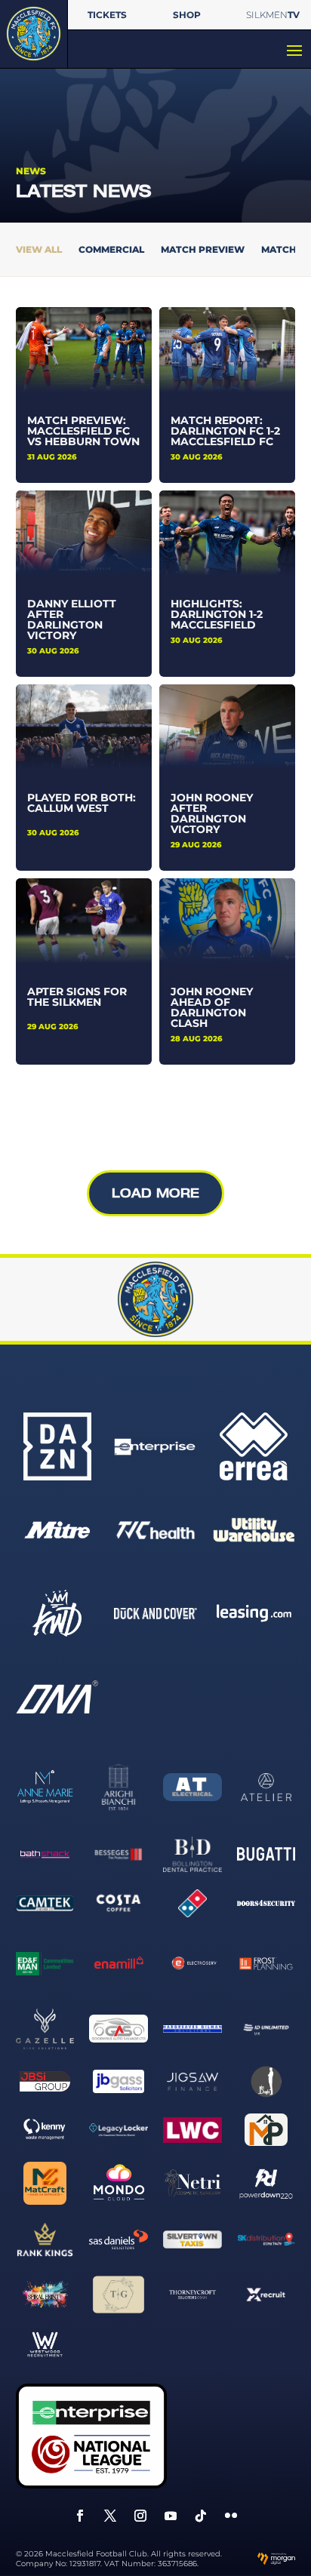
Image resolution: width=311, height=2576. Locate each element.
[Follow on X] (110, 2516)
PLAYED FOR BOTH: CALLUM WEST (82, 803)
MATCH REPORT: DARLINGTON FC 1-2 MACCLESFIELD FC (225, 431)
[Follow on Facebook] (80, 2516)
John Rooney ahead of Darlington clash (212, 1007)
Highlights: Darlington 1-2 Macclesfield (217, 614)
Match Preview (203, 250)
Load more (155, 1193)
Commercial (111, 250)
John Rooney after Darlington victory (212, 813)
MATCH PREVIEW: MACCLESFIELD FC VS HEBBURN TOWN (83, 431)
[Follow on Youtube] (171, 2516)
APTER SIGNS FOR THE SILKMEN (77, 997)
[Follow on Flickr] (231, 2516)
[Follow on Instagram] (140, 2516)
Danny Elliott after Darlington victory (72, 619)
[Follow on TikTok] (201, 2516)
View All (39, 250)
